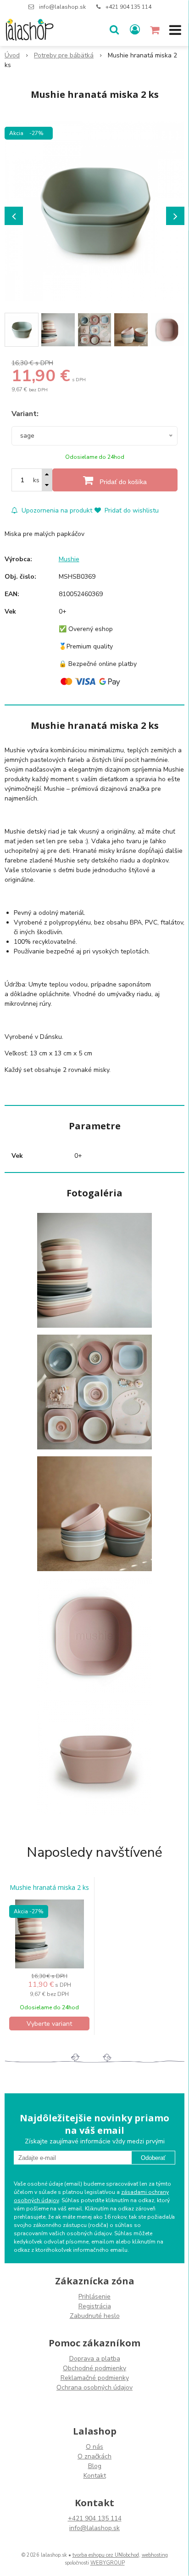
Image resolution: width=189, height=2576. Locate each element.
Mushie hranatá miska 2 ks (49, 1888)
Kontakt (95, 2476)
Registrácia (95, 2306)
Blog (95, 2466)
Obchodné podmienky (94, 2368)
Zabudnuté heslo (95, 2316)
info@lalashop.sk (62, 7)
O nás (94, 2447)
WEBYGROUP (108, 2563)
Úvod (12, 55)
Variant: (25, 414)
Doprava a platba (95, 2359)
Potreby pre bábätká (64, 55)
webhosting (155, 2555)
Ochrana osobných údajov (94, 2387)
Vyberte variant (49, 2024)
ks (36, 480)
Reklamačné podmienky (95, 2378)
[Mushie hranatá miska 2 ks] (94, 211)
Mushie (69, 559)
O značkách (94, 2456)
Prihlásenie (94, 2297)
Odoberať (153, 2158)
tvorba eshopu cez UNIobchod (106, 2555)
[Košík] (156, 30)
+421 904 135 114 (128, 7)
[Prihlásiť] (135, 30)
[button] (114, 30)
